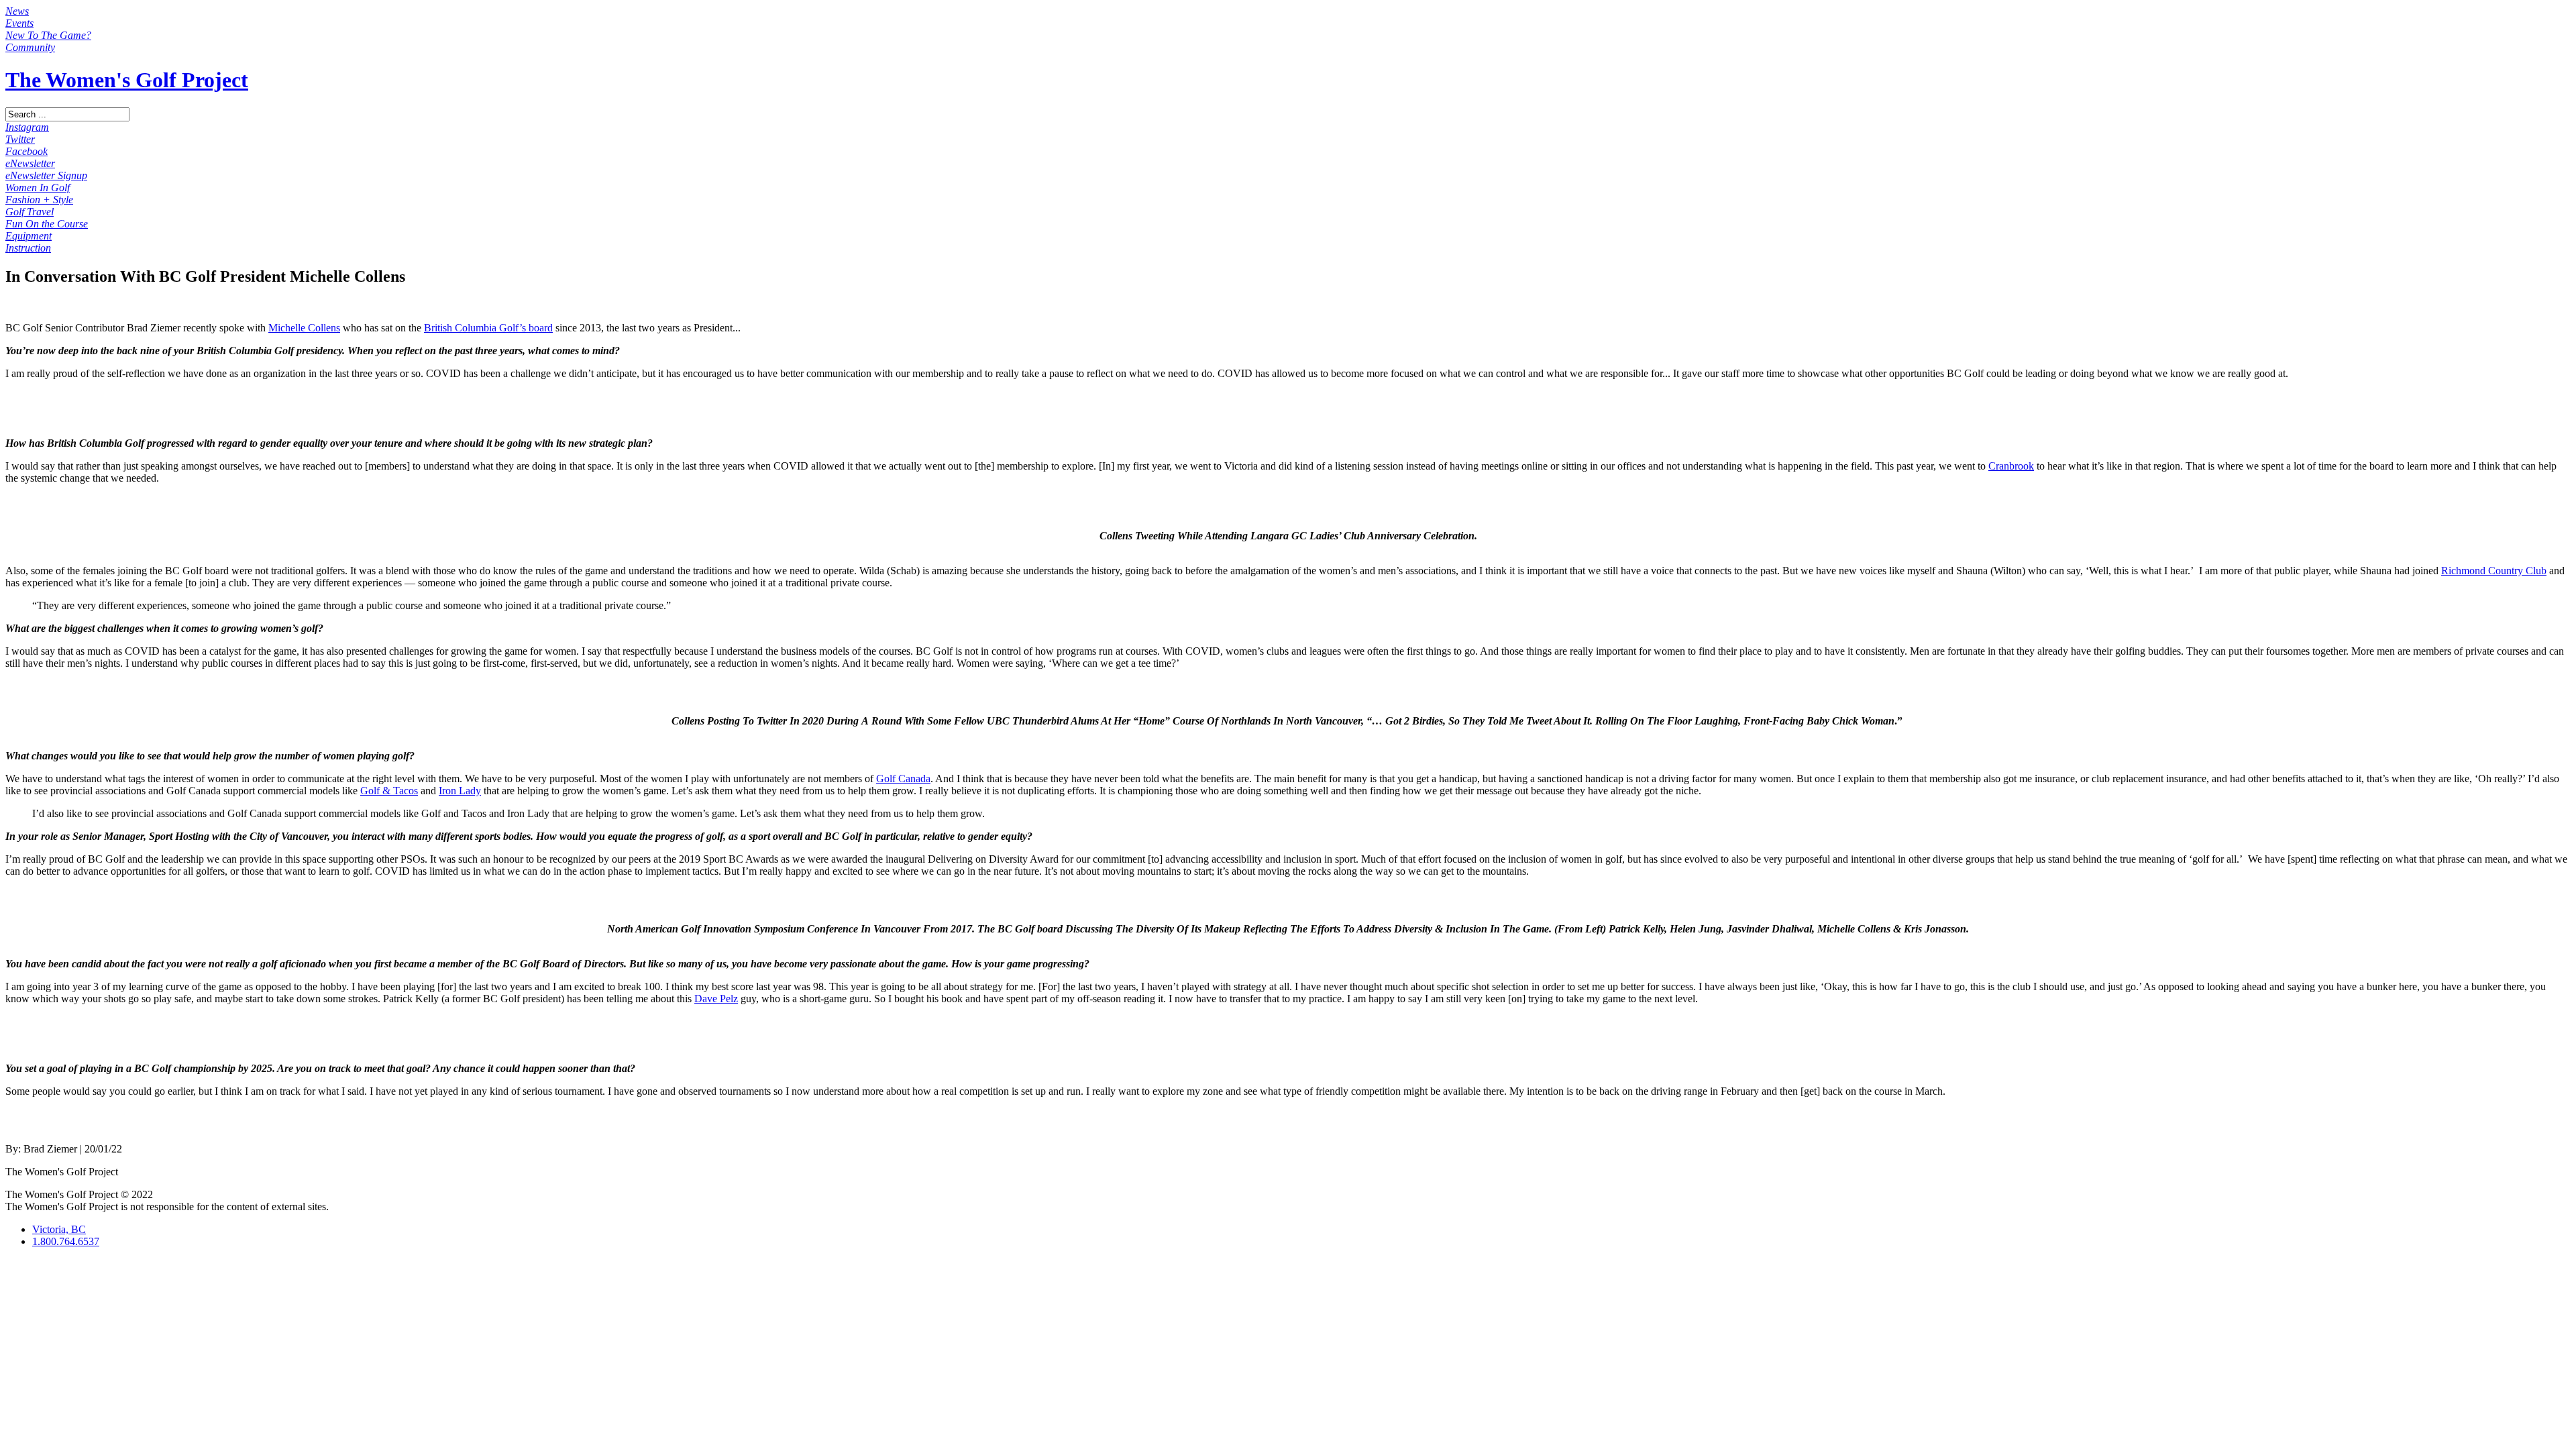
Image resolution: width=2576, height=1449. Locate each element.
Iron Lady (460, 791)
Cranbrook (2011, 466)
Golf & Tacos (389, 791)
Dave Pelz (716, 999)
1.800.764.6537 (66, 1241)
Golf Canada (903, 779)
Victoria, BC (59, 1229)
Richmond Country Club (2494, 571)
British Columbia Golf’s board (488, 328)
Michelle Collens (304, 328)
